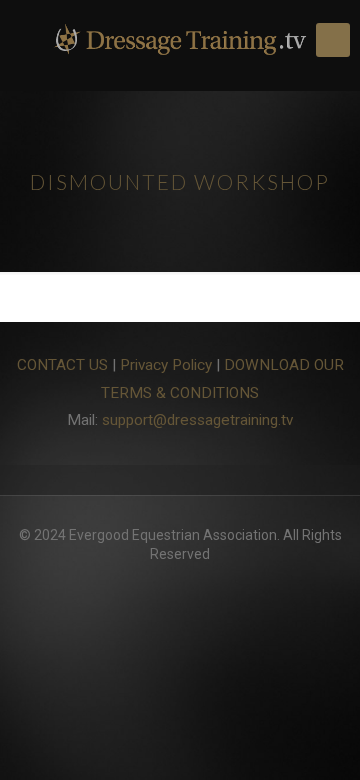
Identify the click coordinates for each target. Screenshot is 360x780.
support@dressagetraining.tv (197, 420)
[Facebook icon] (180, 583)
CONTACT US (62, 365)
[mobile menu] (333, 40)
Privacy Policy (166, 365)
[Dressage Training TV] (180, 40)
